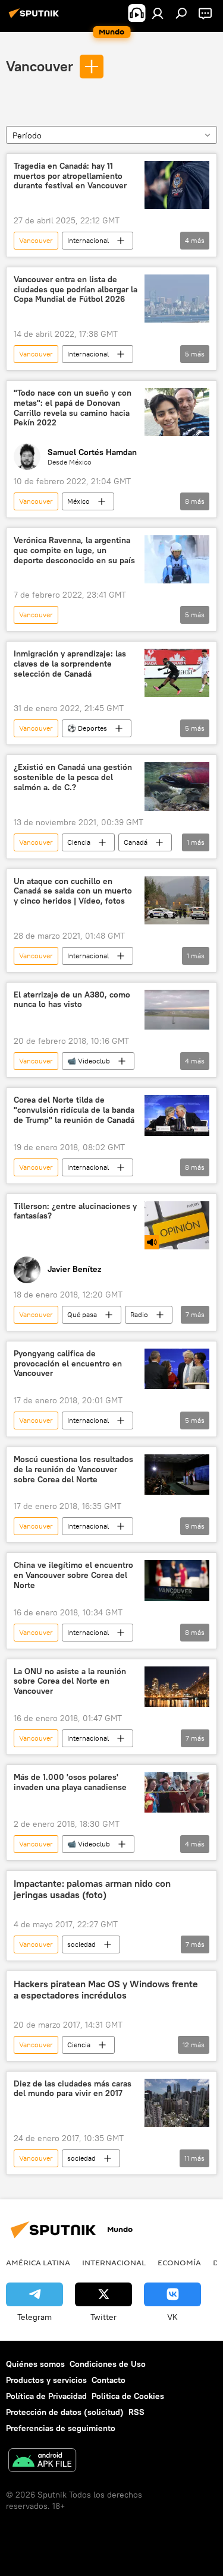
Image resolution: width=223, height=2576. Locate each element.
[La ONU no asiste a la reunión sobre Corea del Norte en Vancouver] (177, 1687)
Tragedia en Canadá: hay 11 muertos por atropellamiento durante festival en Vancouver (70, 176)
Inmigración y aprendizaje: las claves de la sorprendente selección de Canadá (70, 664)
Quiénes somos (35, 2364)
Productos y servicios (46, 2380)
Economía (179, 2262)
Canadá (136, 842)
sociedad (81, 1944)
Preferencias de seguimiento (61, 2428)
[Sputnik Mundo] (36, 18)
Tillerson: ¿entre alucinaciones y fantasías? (75, 1211)
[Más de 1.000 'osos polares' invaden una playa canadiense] (177, 1792)
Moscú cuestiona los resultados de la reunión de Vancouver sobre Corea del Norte (73, 1469)
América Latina (38, 2262)
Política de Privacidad (46, 2396)
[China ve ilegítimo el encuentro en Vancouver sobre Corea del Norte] (177, 1580)
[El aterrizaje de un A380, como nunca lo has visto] (177, 1010)
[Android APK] (42, 2462)
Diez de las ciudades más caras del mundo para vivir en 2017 (73, 2089)
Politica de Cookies (128, 2396)
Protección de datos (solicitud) (65, 2412)
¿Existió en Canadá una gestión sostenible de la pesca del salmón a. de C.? (73, 777)
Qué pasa (82, 1314)
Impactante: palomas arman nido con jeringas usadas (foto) (92, 1889)
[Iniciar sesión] (158, 13)
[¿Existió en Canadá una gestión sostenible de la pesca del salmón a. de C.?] (177, 786)
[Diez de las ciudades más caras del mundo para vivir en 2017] (177, 2103)
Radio (139, 1314)
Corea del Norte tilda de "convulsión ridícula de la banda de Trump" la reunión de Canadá (74, 1110)
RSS (136, 2412)
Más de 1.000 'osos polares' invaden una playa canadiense (70, 1782)
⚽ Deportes (87, 728)
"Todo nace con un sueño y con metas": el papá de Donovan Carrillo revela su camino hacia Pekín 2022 (73, 408)
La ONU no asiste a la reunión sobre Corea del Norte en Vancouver (70, 1682)
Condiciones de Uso (108, 2364)
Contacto (109, 2380)
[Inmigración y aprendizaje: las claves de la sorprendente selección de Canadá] (177, 673)
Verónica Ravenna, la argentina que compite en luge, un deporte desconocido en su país (74, 550)
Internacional (88, 240)
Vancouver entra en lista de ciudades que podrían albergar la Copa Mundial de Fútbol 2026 (76, 290)
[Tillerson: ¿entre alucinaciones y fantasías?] (177, 1225)
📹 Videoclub (89, 1061)
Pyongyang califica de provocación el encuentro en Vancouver (68, 1364)
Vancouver (40, 66)
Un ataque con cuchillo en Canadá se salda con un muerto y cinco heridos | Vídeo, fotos (73, 891)
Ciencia (79, 842)
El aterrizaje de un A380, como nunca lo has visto (72, 1000)
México (78, 501)
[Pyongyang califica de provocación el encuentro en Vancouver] (177, 1369)
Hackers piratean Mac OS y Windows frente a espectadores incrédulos (106, 1990)
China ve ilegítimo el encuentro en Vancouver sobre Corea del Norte (73, 1575)
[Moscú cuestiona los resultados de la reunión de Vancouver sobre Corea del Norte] (177, 1475)
